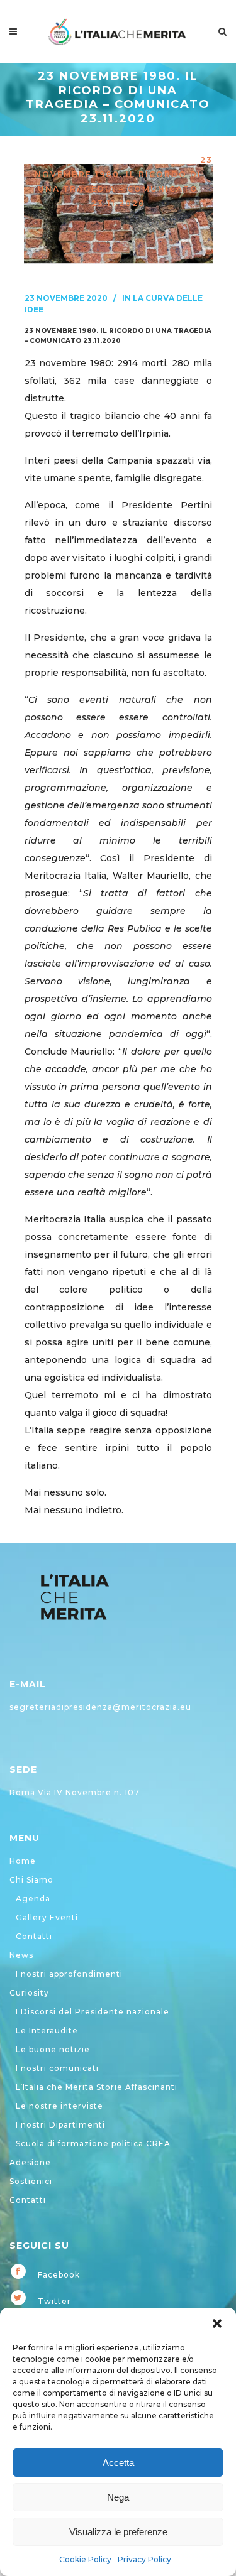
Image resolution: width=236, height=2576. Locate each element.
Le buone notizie (53, 2049)
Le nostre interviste (59, 2106)
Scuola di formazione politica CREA (93, 2144)
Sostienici (31, 2181)
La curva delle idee (136, 160)
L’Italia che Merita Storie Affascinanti (97, 2087)
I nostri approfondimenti (69, 1974)
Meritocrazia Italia (94, 145)
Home (23, 1861)
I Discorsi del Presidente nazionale (93, 2012)
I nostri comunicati (57, 2068)
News (21, 1955)
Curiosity (29, 1993)
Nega (118, 2497)
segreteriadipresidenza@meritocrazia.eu (100, 1707)
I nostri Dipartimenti (60, 2125)
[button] (217, 2323)
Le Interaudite (47, 2030)
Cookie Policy (85, 2559)
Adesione (30, 2162)
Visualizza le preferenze (118, 2532)
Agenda (33, 1899)
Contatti (34, 1936)
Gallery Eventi (47, 1917)
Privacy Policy (144, 2559)
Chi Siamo (31, 1880)
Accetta (118, 2463)
